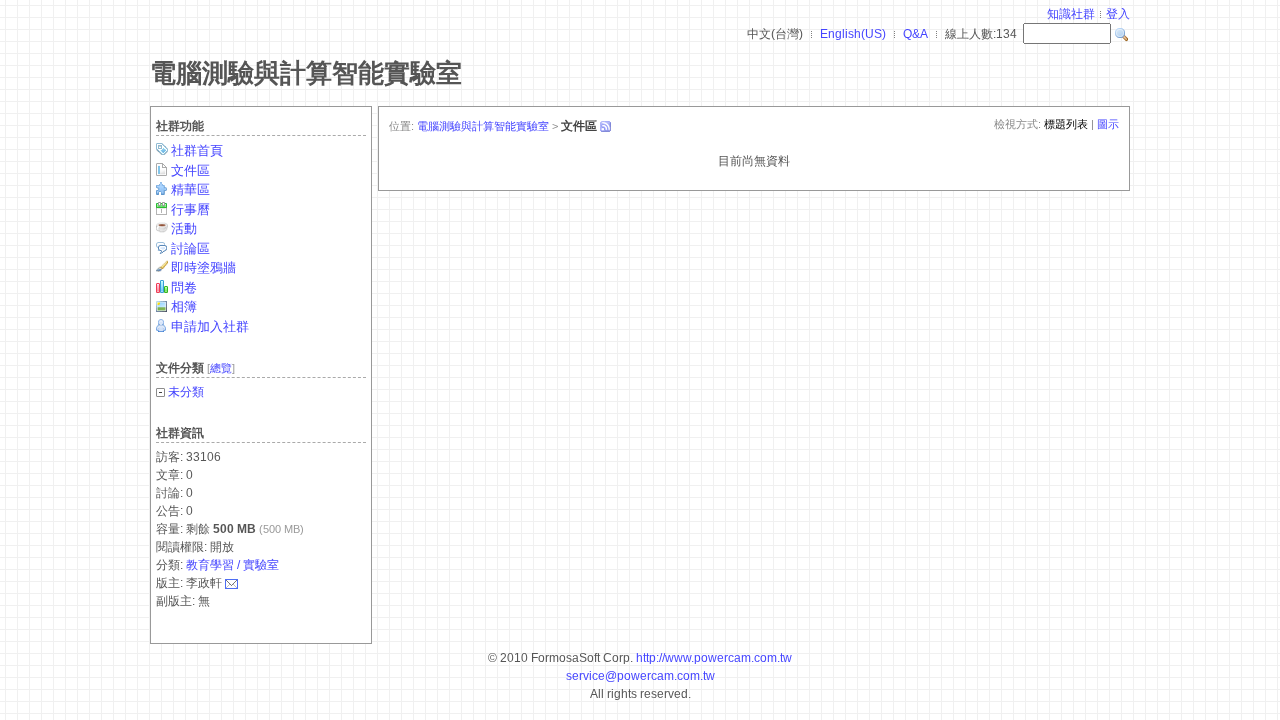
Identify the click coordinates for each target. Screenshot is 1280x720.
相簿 (184, 306)
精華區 (190, 189)
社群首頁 (197, 150)
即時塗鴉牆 (203, 267)
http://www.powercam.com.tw (714, 658)
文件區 (190, 170)
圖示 (1108, 124)
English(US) (853, 34)
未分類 (186, 392)
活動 (184, 228)
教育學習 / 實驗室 (232, 565)
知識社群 (1071, 14)
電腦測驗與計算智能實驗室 (306, 73)
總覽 (221, 368)
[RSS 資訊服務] (605, 126)
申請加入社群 (210, 326)
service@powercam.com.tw (640, 676)
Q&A (915, 34)
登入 (1118, 14)
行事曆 (190, 209)
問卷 (184, 287)
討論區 (190, 248)
